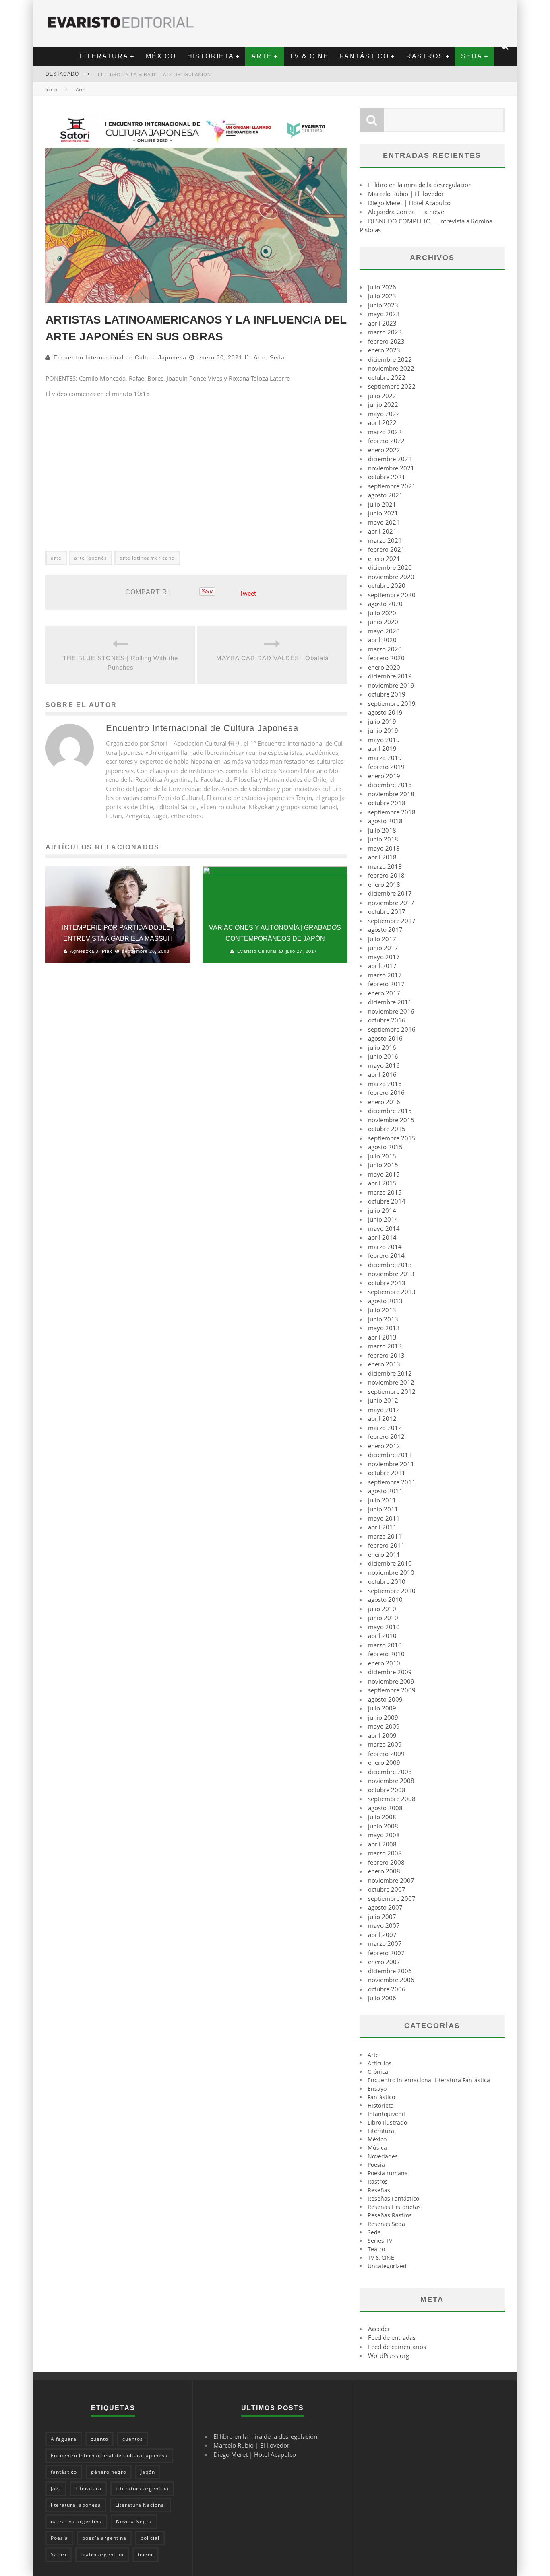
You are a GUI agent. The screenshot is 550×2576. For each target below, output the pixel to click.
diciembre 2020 (390, 567)
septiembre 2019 (392, 703)
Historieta (211, 56)
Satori (59, 2554)
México (161, 56)
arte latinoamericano (147, 558)
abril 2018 (382, 857)
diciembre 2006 (390, 1971)
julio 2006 (382, 1998)
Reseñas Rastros (390, 2215)
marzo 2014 (385, 1247)
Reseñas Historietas (394, 2207)
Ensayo (377, 2089)
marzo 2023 (385, 332)
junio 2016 (383, 1056)
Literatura (104, 56)
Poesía (59, 2538)
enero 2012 (384, 1446)
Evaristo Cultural (257, 951)
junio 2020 (383, 622)
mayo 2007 (384, 1925)
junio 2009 (383, 1717)
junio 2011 (383, 1509)
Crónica (378, 2072)
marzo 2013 (385, 1346)
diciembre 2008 (390, 1772)
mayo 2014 (384, 1228)
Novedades (383, 2156)
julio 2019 (382, 721)
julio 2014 (382, 1210)
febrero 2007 (386, 1953)
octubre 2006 (387, 1989)
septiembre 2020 (392, 595)
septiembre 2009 (392, 1690)
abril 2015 (382, 1183)
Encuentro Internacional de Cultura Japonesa (120, 357)
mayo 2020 (384, 631)
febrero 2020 (386, 658)
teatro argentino (102, 2554)
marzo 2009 (385, 1744)
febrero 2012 (386, 1436)
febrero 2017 (386, 984)
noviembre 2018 (391, 794)
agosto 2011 (385, 1491)
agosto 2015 (385, 1147)
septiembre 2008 (392, 1799)
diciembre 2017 (390, 893)
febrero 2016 (386, 1092)
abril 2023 (382, 323)
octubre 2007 (387, 1889)
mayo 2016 (384, 1065)
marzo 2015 (385, 1192)
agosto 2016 (385, 1038)
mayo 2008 (384, 1835)
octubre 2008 (387, 1790)
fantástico (64, 2472)
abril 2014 (382, 1237)
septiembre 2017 (392, 921)
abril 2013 (382, 1337)
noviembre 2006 (391, 1980)
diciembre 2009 (390, 1672)
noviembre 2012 (391, 1382)
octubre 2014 (387, 1201)
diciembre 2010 (390, 1563)
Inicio (51, 90)
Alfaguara (64, 2439)
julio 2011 (382, 1500)
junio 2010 (383, 1618)
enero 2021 (384, 558)
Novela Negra (134, 2521)
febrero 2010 (386, 1654)
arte (56, 558)
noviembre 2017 (391, 903)
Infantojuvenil (386, 2114)
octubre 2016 (387, 1020)
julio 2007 (382, 1917)
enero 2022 (384, 450)
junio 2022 (383, 404)
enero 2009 (384, 1762)
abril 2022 (382, 422)
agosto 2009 (385, 1699)
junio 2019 (383, 730)
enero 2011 (384, 1554)
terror (146, 2554)
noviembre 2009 (391, 1681)
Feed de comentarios (397, 2347)
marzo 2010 (385, 1645)
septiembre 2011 (392, 1482)
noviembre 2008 (391, 1781)
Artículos (379, 2063)
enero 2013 (384, 1364)
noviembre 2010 (391, 1572)
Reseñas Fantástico (393, 2198)
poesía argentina (104, 2538)
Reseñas (379, 2190)
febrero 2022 (386, 441)
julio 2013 (382, 1310)
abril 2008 (382, 1844)
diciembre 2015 (390, 1111)
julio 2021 (382, 504)
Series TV (380, 2241)
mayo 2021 (384, 522)
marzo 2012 (385, 1428)
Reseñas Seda (386, 2224)
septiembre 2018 (392, 812)
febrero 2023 (386, 341)
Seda (472, 56)
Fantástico (364, 56)
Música (377, 2148)
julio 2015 (382, 1156)
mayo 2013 (384, 1328)
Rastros (425, 56)
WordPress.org (389, 2355)
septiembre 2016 (392, 1029)
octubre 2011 (387, 1473)
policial (150, 2538)
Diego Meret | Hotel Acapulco (409, 203)
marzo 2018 (385, 866)
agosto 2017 (385, 929)
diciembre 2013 (390, 1265)
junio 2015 (383, 1165)
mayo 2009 (384, 1726)
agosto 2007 (385, 1907)
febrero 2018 (386, 875)
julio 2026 (382, 287)
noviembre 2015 (391, 1120)
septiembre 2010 (392, 1591)
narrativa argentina (76, 2521)
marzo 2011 (385, 1536)
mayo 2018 (384, 848)
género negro (109, 2472)
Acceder (379, 2329)
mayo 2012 (384, 1410)
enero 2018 (384, 884)
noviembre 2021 (391, 468)
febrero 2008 (386, 1862)
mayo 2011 (384, 1518)
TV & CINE (309, 56)
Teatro (376, 2249)
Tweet (248, 593)
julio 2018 (382, 830)
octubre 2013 (387, 1283)
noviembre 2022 (391, 368)
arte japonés (91, 558)
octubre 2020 (387, 585)
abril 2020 (382, 640)
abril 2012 (382, 1418)
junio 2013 (383, 1319)
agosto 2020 (385, 604)
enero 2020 (384, 667)
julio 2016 (382, 1047)
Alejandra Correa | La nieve (406, 212)
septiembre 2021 (392, 486)
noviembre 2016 (391, 1011)
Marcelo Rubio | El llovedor (406, 194)
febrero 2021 (386, 549)
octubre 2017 (387, 911)
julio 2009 (382, 1708)
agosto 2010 (385, 1599)
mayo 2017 (384, 957)
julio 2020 (382, 613)
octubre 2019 (387, 694)
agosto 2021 (385, 495)
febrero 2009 (386, 1754)
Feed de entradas (392, 2337)
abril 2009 (382, 1735)
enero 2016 (384, 1102)
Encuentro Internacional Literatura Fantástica (429, 2080)
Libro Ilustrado (387, 2122)
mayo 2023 (384, 314)
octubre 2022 (387, 377)
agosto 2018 (385, 821)
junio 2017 (383, 948)
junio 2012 (383, 1400)
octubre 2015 (387, 1129)
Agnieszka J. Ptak (91, 951)
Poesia (376, 2165)
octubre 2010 (387, 1581)
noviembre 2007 (391, 1880)
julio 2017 (382, 939)
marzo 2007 (385, 1943)
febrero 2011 (386, 1545)
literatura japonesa (76, 2505)
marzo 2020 (385, 649)
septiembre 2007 (392, 1898)
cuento (99, 2439)
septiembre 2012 (392, 1391)
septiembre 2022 (392, 386)
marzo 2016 (385, 1084)
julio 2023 (382, 296)
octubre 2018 (387, 803)
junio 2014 (383, 1219)
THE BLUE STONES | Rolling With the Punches (120, 663)
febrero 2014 (386, 1255)
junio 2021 (383, 513)
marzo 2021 (385, 540)
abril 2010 (382, 1636)
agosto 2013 (385, 1301)
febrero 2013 (386, 1355)
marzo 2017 (385, 975)
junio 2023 (383, 305)
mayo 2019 (384, 740)
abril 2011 (382, 1527)
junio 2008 (383, 1826)
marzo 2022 (385, 432)
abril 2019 (382, 748)
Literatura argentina (142, 2488)
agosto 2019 (385, 712)
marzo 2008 (385, 1853)
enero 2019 (384, 776)
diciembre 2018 (390, 785)
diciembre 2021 (390, 459)
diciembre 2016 (390, 1002)
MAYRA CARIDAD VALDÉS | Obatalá (272, 658)
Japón (148, 2472)
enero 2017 (384, 993)
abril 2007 (382, 1935)
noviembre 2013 (391, 1274)
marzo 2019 (385, 758)
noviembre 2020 (391, 577)
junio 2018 (383, 839)
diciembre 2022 (390, 359)
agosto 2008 (385, 1808)
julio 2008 (382, 1817)
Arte (262, 56)
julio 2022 (382, 396)
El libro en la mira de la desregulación (154, 74)
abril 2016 (382, 1074)
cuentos (133, 2439)
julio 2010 (382, 1609)
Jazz (56, 2488)
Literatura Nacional (141, 2505)
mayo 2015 (384, 1174)
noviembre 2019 (391, 685)
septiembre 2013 (392, 1292)
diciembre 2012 (390, 1373)
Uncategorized (387, 2266)
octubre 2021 (387, 477)
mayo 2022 (384, 414)
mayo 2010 (384, 1627)
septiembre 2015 (392, 1138)
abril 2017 (382, 966)
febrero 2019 (386, 767)
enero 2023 (384, 350)
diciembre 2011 (390, 1455)
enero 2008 (384, 1871)
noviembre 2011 (391, 1464)
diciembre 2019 (390, 676)
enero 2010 (384, 1663)
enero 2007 (384, 1962)
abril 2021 (382, 531)
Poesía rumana (388, 2173)
